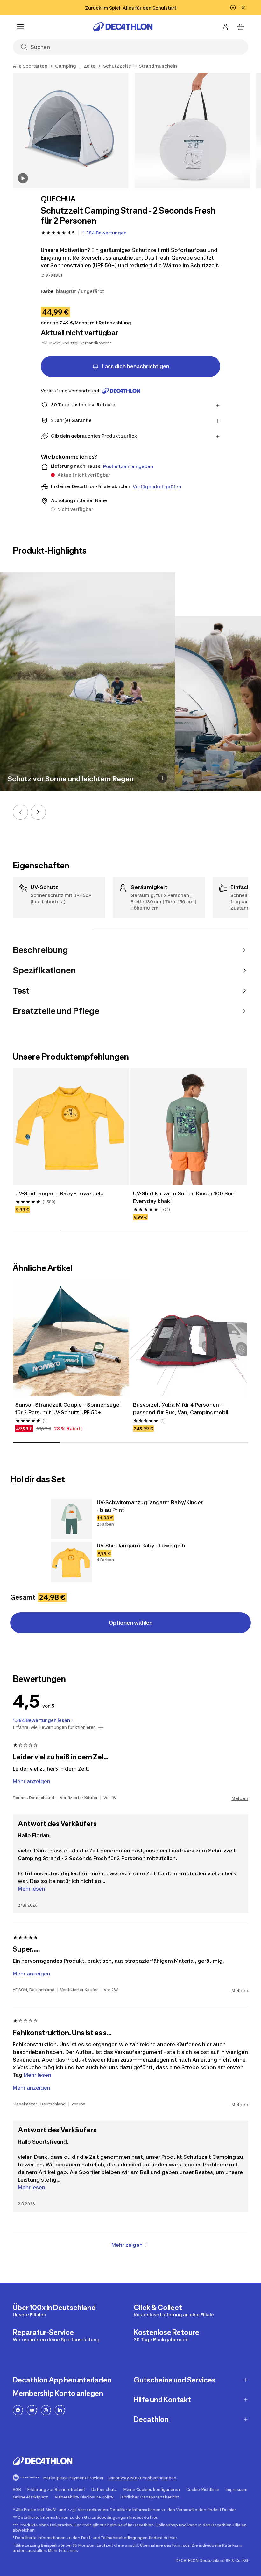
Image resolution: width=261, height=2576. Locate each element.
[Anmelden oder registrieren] (225, 27)
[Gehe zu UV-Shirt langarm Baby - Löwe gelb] (71, 1562)
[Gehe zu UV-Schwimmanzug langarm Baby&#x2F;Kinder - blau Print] (71, 1519)
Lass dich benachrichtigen (136, 366)
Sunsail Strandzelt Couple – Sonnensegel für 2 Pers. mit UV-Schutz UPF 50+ (69, 1409)
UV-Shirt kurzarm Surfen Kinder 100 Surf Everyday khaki (185, 1197)
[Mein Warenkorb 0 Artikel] (241, 27)
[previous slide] (20, 812)
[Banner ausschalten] (233, 8)
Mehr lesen (32, 1889)
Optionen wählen (131, 1623)
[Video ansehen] (23, 178)
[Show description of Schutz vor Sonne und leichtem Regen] (162, 778)
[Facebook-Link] (18, 2410)
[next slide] (38, 812)
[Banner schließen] (243, 8)
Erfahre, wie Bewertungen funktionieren (54, 1727)
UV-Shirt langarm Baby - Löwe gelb (60, 1193)
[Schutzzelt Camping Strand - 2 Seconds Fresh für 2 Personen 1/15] (71, 131)
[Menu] (20, 27)
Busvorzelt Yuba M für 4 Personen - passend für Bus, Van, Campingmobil (181, 1409)
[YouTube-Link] (32, 2410)
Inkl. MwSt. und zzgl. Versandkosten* (76, 343)
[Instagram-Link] (46, 2410)
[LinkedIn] (60, 2410)
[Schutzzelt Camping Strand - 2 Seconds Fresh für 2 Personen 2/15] (192, 131)
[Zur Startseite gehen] (123, 27)
